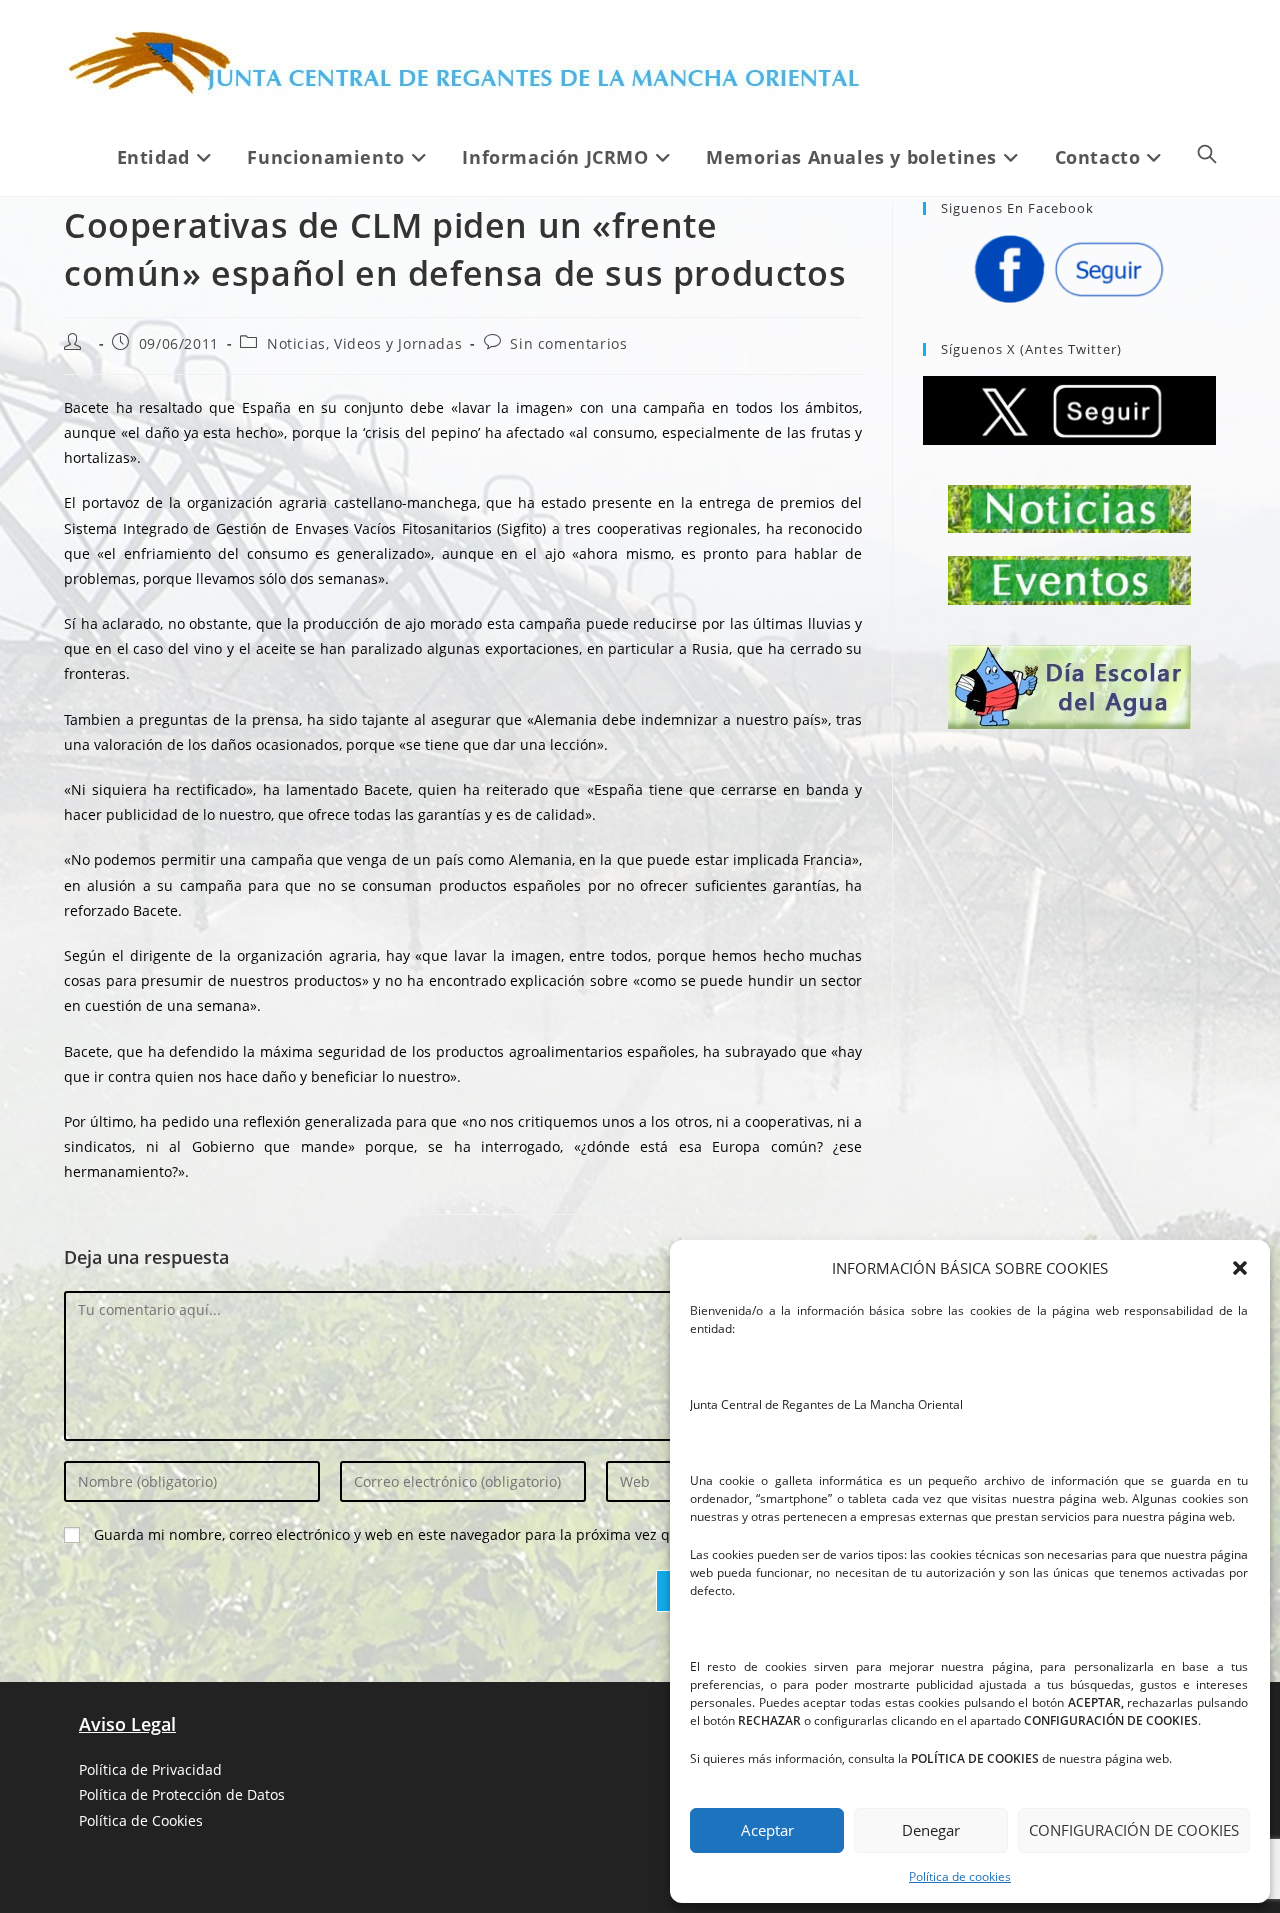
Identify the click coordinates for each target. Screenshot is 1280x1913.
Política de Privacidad (150, 1769)
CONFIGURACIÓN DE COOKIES (1134, 1830)
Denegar (931, 1830)
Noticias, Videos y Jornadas (364, 343)
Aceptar (767, 1830)
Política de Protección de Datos (182, 1794)
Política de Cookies (141, 1820)
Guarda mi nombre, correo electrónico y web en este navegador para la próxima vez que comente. (423, 1534)
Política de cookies (960, 1876)
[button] (1240, 1268)
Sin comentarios (568, 343)
